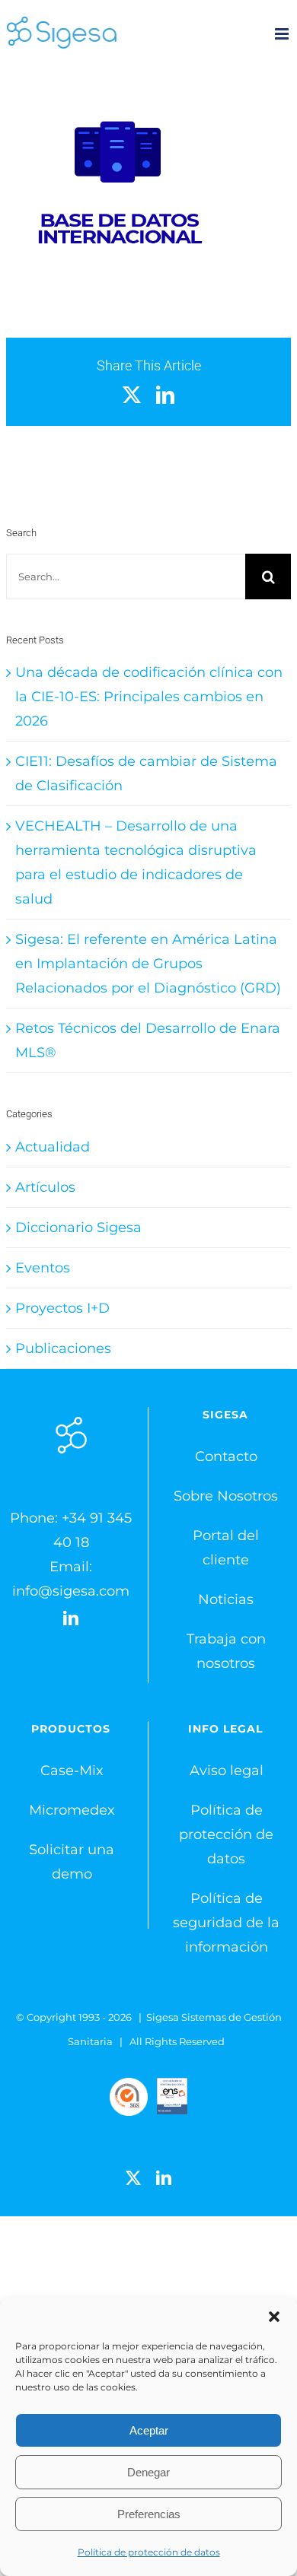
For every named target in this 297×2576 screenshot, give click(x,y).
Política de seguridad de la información (226, 1923)
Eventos (43, 1268)
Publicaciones (63, 1348)
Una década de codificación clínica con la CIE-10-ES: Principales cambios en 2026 (149, 697)
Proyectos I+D (62, 1308)
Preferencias (149, 2514)
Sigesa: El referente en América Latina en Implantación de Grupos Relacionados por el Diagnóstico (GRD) (148, 964)
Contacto (226, 1456)
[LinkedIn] (71, 1618)
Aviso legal (227, 1771)
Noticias (226, 1599)
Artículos (45, 1187)
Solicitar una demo (72, 1862)
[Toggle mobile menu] (283, 34)
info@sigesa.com (71, 1591)
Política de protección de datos (149, 2552)
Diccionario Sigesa (78, 1228)
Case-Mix (72, 1771)
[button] (274, 2317)
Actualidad (53, 1147)
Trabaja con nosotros (226, 1651)
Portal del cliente (226, 1548)
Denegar (148, 2472)
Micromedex (72, 1810)
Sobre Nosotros (226, 1496)
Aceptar (149, 2430)
